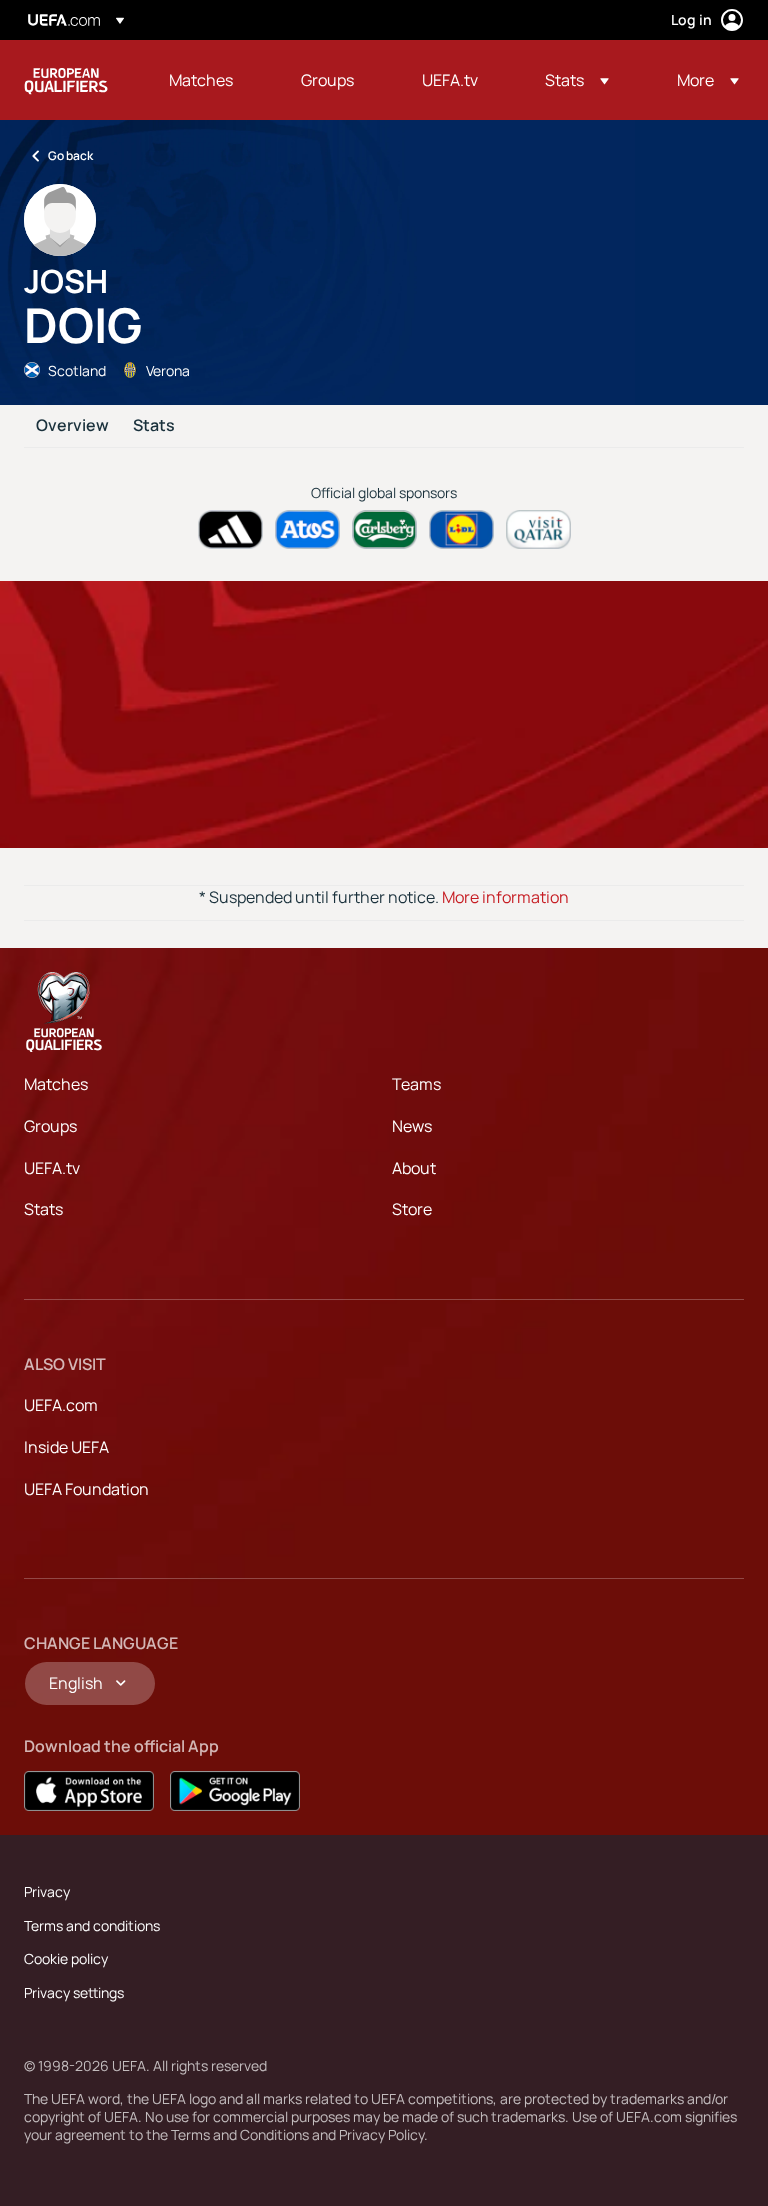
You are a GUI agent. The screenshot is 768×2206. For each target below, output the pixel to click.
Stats (154, 426)
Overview (72, 426)
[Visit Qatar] (538, 529)
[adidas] (230, 529)
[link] (201, 80)
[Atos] (307, 529)
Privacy (47, 1891)
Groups (50, 1126)
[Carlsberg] (384, 529)
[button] (577, 80)
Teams (416, 1084)
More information (505, 897)
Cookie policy (66, 1958)
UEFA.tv (52, 1168)
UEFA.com (61, 1405)
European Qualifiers (66, 80)
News (412, 1126)
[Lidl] (461, 529)
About (414, 1168)
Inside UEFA (66, 1447)
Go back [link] (70, 155)
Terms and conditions (92, 1925)
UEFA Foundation (86, 1489)
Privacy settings (74, 1992)
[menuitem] (210, 80)
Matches (56, 1084)
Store (412, 1209)
